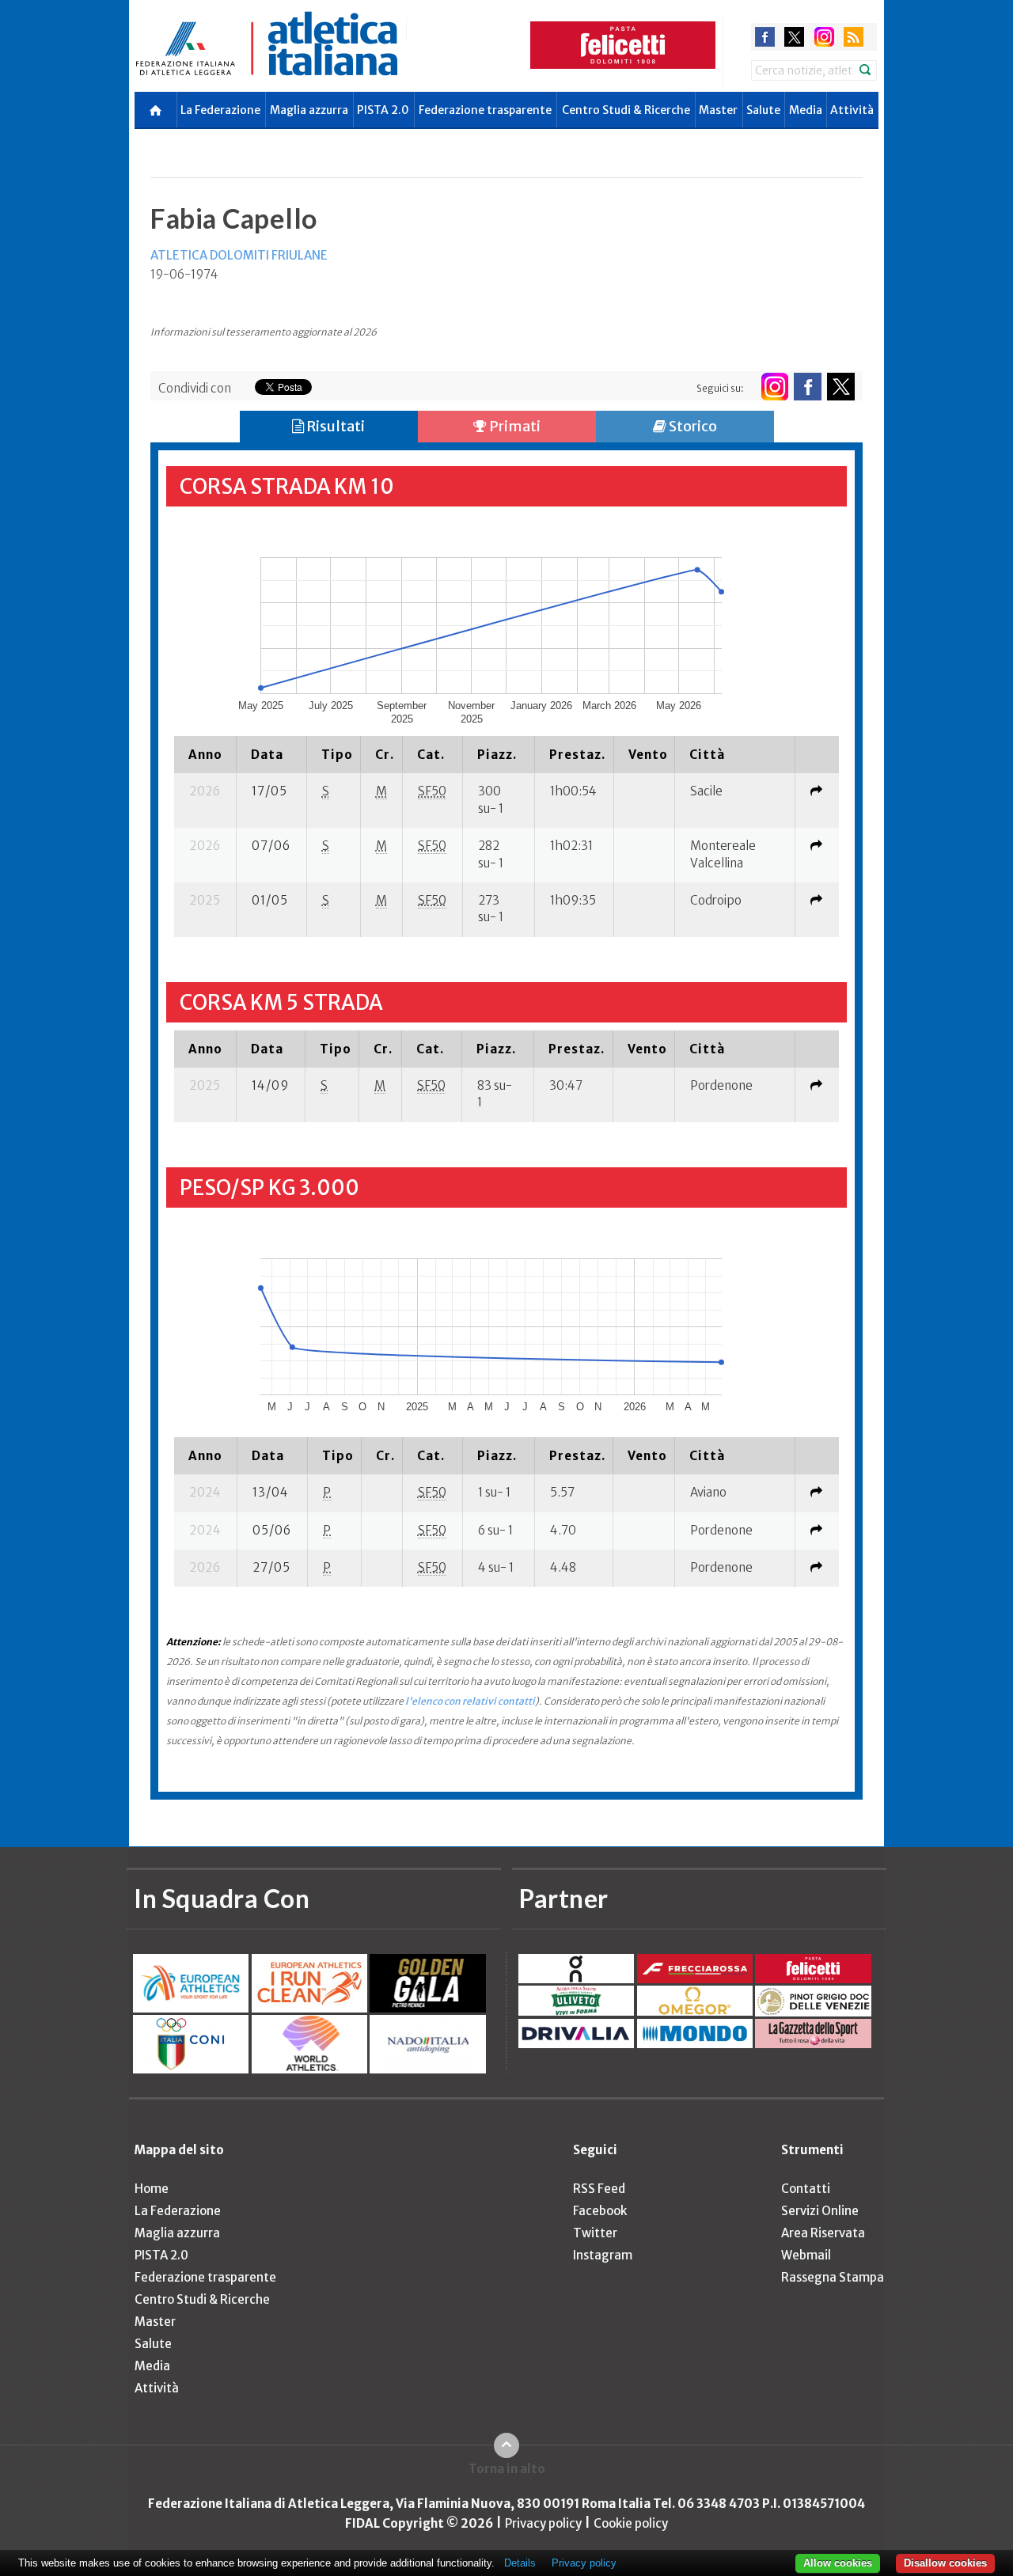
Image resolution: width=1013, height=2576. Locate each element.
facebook (765, 37)
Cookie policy (631, 2523)
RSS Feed (599, 2189)
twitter (794, 37)
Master (718, 110)
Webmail (806, 2255)
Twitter (595, 2233)
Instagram (603, 2255)
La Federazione (220, 110)
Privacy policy (543, 2523)
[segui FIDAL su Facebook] (808, 387)
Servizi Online (820, 2211)
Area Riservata (823, 2233)
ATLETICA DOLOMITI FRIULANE (239, 255)
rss (854, 37)
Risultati (334, 426)
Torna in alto (507, 2469)
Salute (763, 110)
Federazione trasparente (485, 110)
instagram (824, 37)
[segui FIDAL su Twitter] (841, 387)
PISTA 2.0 (383, 110)
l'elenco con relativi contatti (470, 1701)
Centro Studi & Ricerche (626, 110)
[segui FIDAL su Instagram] (774, 387)
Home (152, 2189)
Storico (692, 426)
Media (806, 110)
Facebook (600, 2211)
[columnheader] (205, 754)
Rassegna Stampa (833, 2277)
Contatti (806, 2189)
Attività (852, 110)
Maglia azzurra (309, 110)
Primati (514, 426)
